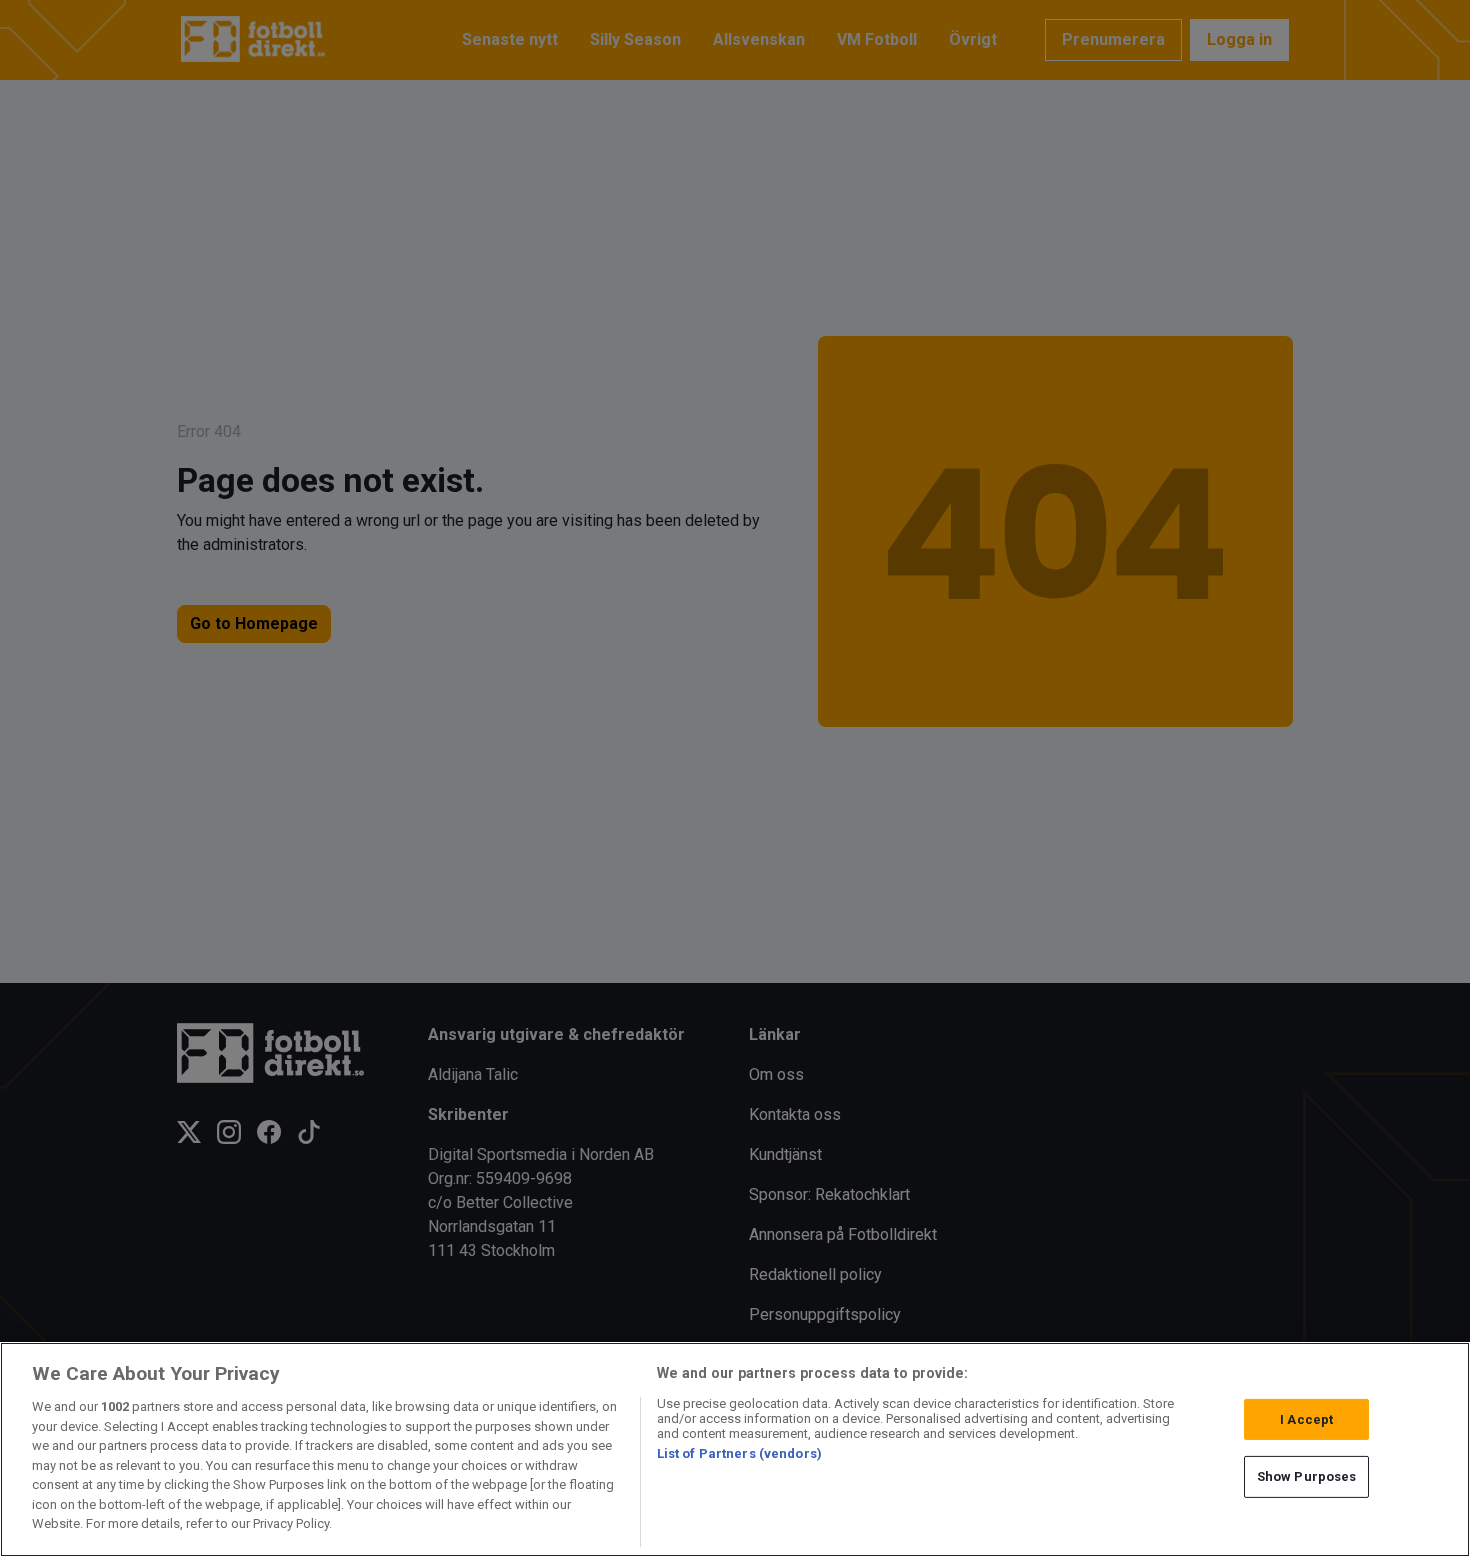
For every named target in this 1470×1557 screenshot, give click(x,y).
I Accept (1306, 1419)
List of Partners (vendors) (739, 1453)
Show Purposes (1307, 1476)
